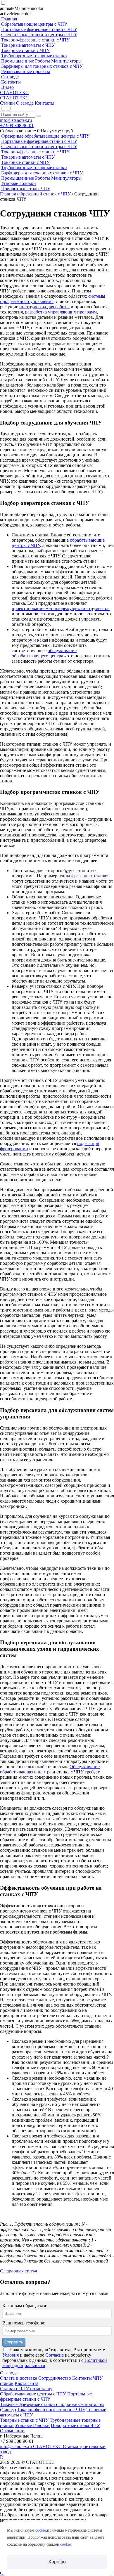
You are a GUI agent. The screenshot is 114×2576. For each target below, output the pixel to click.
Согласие (55, 2355)
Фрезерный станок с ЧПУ (45, 194)
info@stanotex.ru (16, 120)
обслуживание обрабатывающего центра (44, 653)
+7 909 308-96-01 (17, 125)
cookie (41, 2530)
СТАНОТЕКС (14, 92)
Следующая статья (18, 2271)
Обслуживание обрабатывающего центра (50, 1769)
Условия (11, 2355)
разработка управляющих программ (61, 312)
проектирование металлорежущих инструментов (61, 608)
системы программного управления (53, 299)
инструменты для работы (44, 307)
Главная (8, 194)
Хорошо (57, 2562)
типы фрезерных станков (85, 876)
